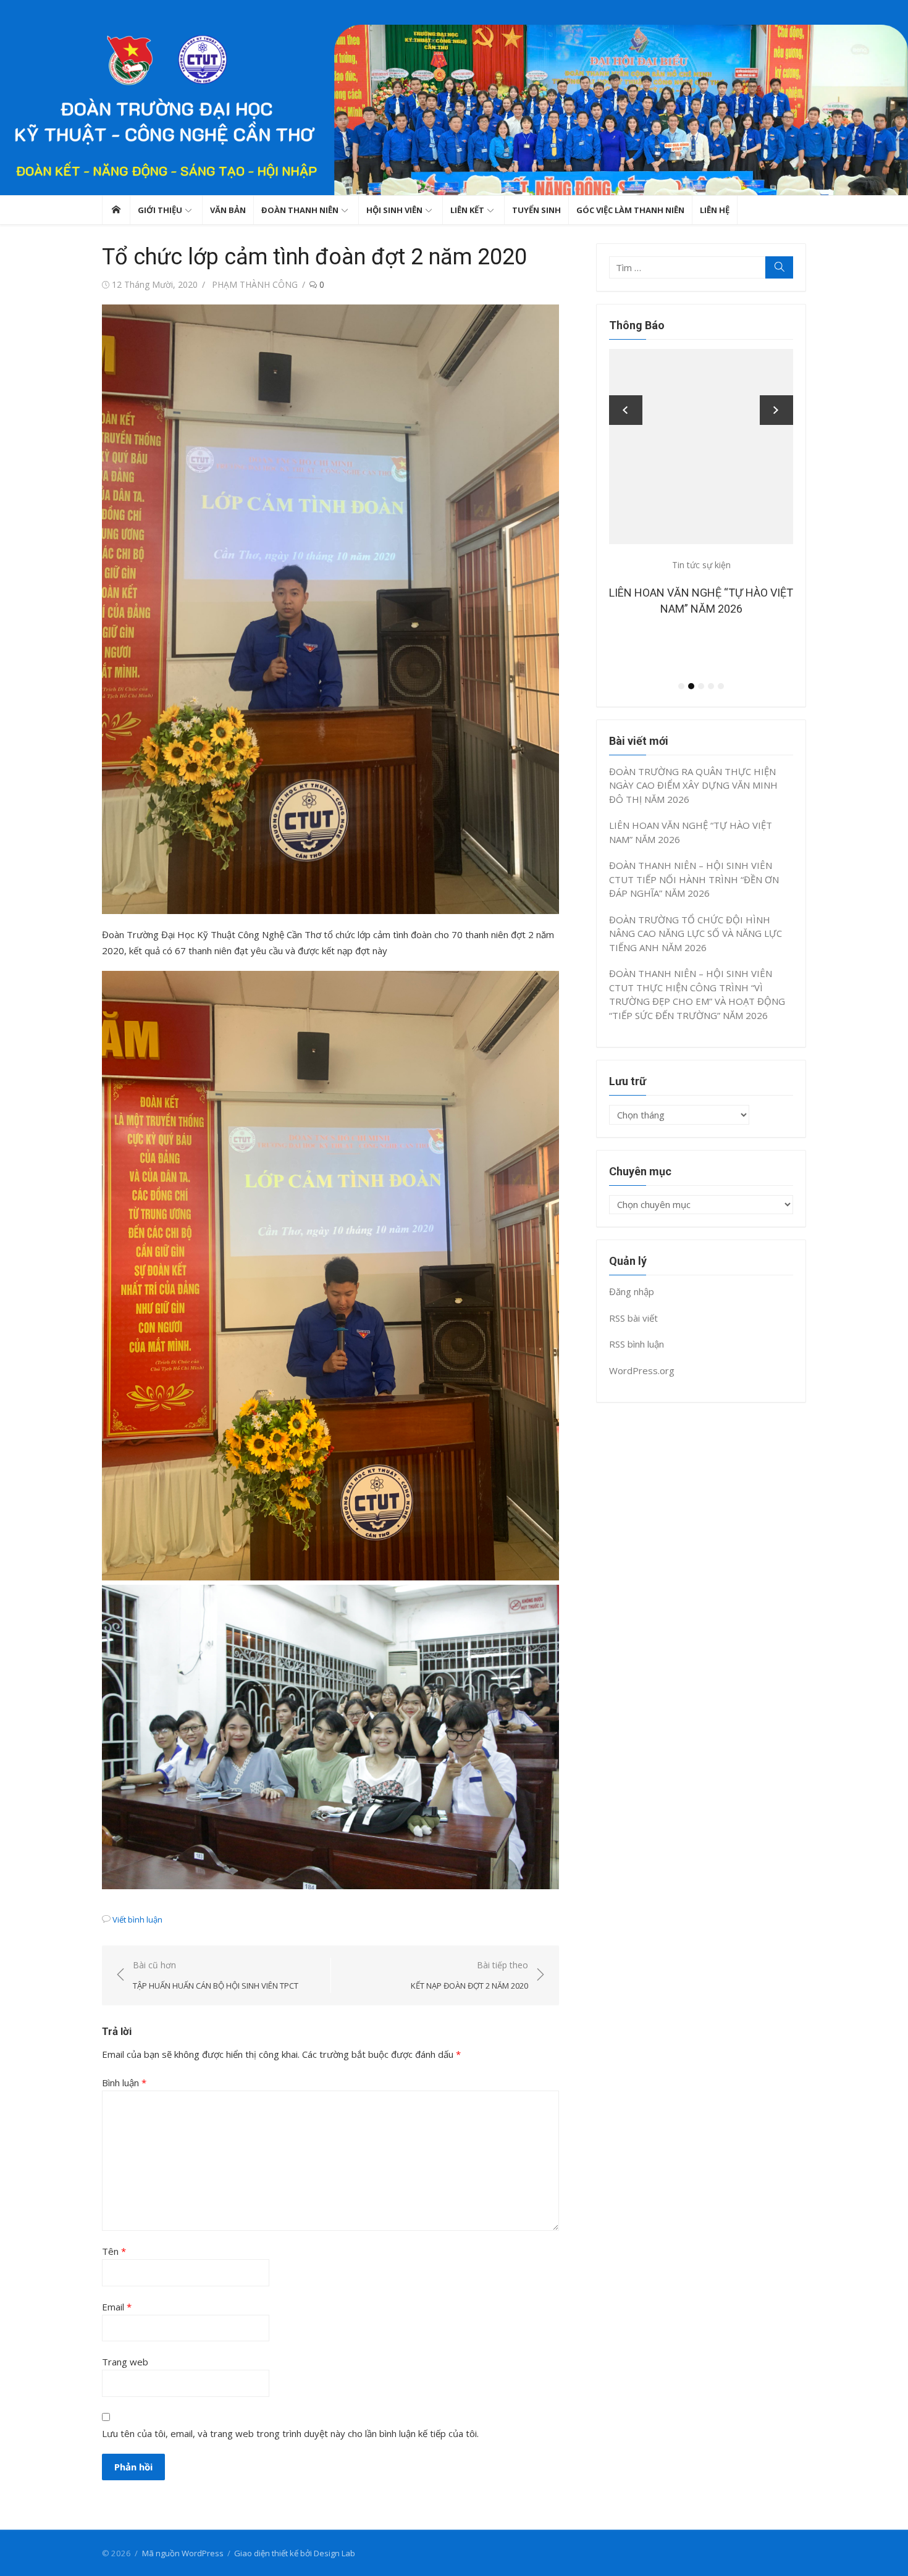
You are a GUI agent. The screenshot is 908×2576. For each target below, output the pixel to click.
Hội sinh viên (394, 210)
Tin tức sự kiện (744, 565)
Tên (114, 2251)
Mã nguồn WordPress (183, 2553)
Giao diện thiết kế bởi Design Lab (295, 2553)
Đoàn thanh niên (300, 210)
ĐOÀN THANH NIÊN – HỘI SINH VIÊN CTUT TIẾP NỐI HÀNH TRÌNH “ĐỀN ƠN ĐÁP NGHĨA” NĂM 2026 (744, 609)
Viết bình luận (137, 1919)
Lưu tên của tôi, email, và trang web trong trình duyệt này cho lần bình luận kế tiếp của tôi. (290, 2433)
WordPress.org (642, 1370)
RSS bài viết (633, 1318)
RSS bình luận (637, 1344)
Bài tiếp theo (469, 1975)
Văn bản (228, 210)
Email (117, 2307)
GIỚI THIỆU (160, 210)
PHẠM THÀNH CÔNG (255, 284)
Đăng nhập (632, 1291)
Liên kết (467, 210)
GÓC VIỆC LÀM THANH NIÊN (630, 210)
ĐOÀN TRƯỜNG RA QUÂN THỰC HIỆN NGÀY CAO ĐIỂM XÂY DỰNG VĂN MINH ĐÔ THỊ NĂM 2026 (693, 785)
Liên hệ (715, 210)
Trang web (125, 2362)
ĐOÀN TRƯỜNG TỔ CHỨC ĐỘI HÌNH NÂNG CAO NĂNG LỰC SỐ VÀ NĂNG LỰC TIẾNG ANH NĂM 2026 (696, 933)
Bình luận (124, 2083)
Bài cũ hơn (216, 1975)
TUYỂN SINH (536, 210)
